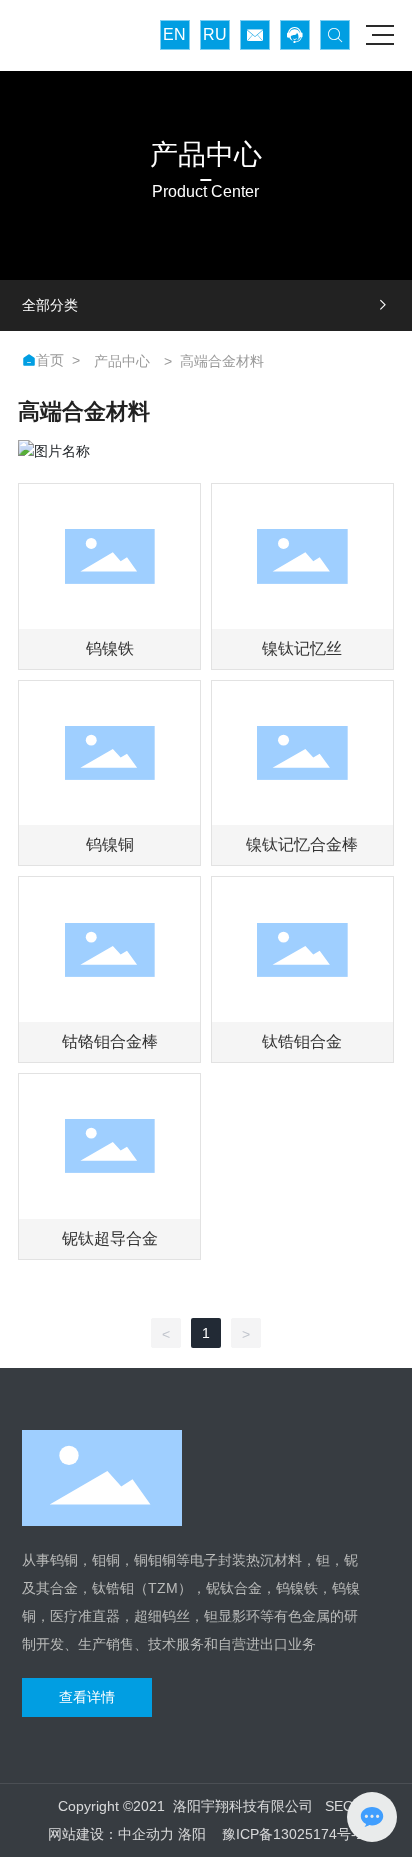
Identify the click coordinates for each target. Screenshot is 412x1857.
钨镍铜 (110, 844)
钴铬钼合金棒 (110, 1041)
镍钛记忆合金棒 (302, 844)
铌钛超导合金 (110, 1238)
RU (215, 34)
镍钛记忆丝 (302, 648)
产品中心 (122, 361)
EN (174, 34)
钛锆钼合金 (302, 1041)
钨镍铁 (110, 648)
